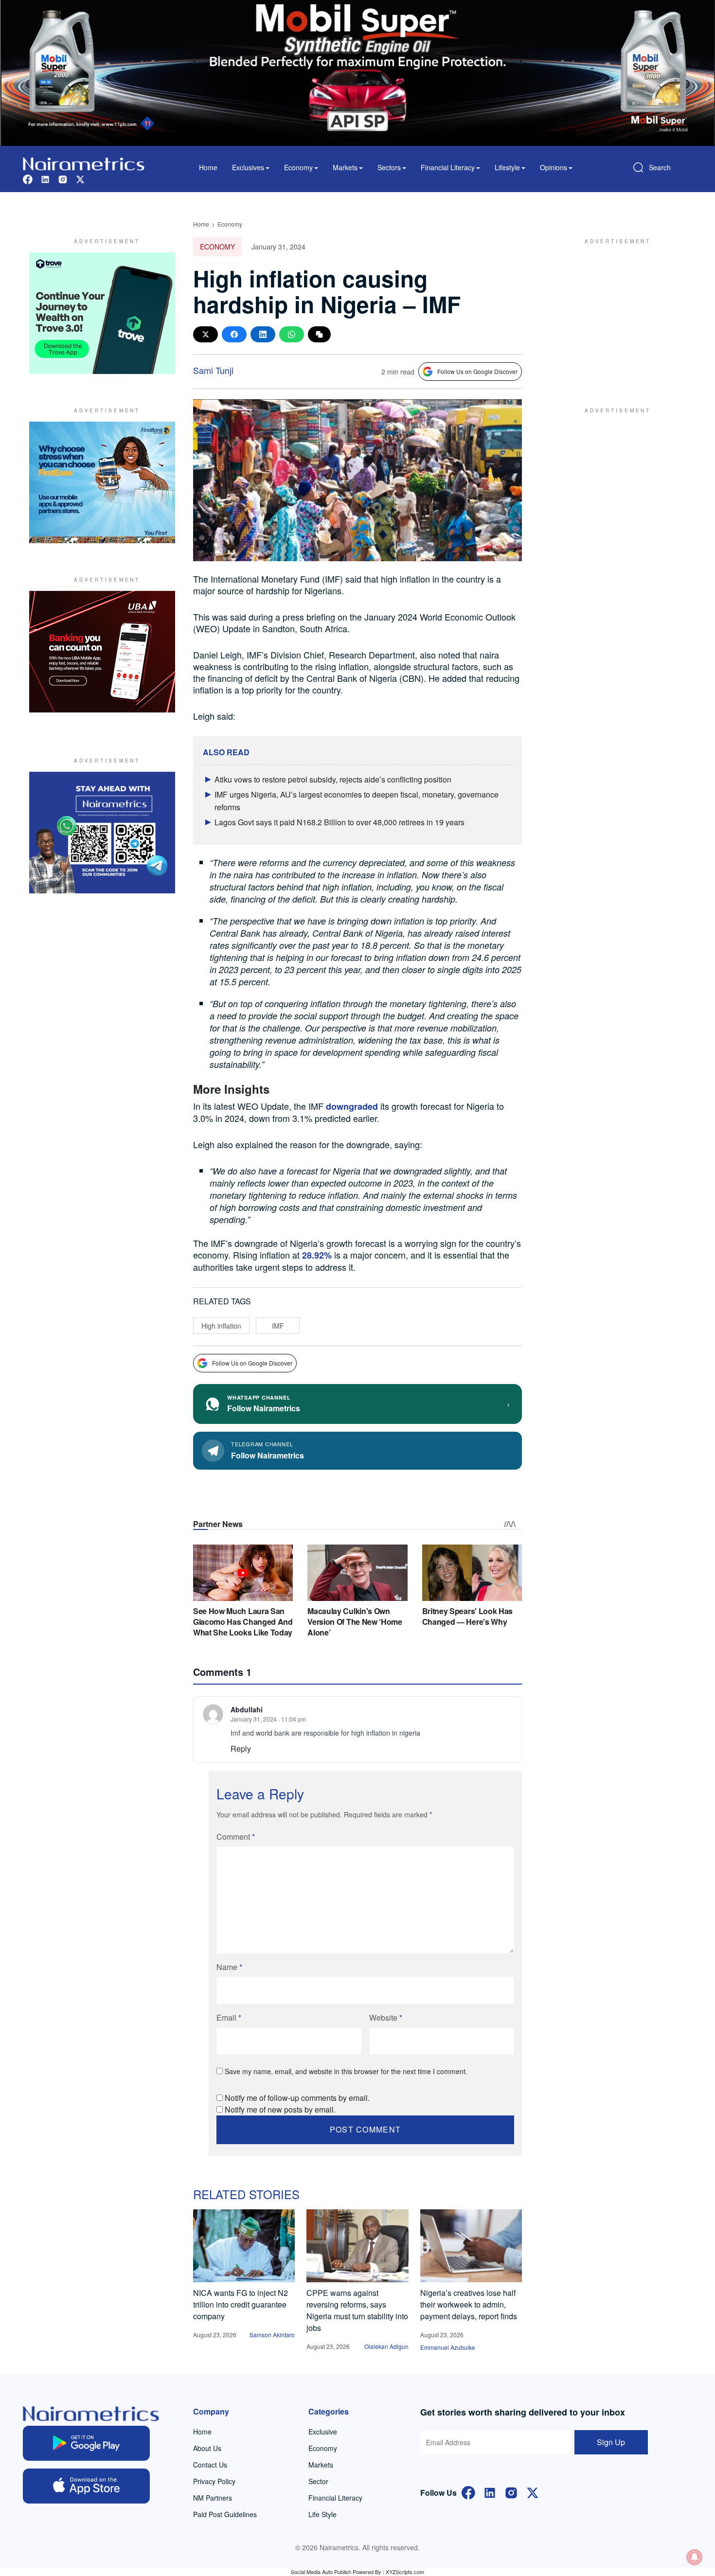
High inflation (221, 1326)
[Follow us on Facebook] (28, 178)
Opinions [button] (554, 167)
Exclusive (323, 2432)
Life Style (322, 2514)
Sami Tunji (213, 370)
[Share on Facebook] (234, 334)
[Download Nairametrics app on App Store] (86, 2486)
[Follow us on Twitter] (80, 178)
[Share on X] (206, 334)
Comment (236, 1837)
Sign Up (611, 2442)
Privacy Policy (214, 2481)
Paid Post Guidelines (225, 2514)
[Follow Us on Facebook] (468, 2492)
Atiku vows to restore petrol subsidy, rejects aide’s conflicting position (333, 779)
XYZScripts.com (405, 2572)
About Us (207, 2448)
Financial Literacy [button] (448, 167)
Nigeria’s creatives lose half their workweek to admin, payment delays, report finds (469, 2304)
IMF (278, 1326)
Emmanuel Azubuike (448, 2347)
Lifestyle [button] (507, 167)
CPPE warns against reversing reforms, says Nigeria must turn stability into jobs (357, 2310)
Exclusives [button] (248, 167)
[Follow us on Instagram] (63, 178)
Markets (321, 2465)
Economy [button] (298, 167)
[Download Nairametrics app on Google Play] (86, 2443)
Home (208, 167)
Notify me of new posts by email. (280, 2109)
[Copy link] (319, 334)
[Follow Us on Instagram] (511, 2492)
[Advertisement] (613, 313)
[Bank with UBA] (102, 652)
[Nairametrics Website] (84, 163)
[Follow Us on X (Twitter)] (533, 2492)
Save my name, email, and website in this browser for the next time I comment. (346, 2071)
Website (386, 2017)
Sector (318, 2481)
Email (229, 2017)
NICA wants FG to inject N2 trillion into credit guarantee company (241, 2304)
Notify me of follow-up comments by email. (297, 2098)
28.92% (317, 1255)
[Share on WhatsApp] (292, 334)
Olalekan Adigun (386, 2346)
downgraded (352, 1106)
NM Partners (213, 2498)
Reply (241, 1749)
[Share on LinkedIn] (263, 334)
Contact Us (210, 2465)
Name (229, 1967)
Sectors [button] (389, 167)
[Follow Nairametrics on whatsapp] (102, 833)
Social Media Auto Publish (321, 2572)
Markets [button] (345, 167)
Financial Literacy (335, 2498)
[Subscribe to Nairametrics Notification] (695, 2557)
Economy (230, 224)
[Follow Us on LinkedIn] (490, 2492)
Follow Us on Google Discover (477, 371)
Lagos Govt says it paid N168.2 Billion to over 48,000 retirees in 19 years (340, 822)
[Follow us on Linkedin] (45, 178)
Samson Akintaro (272, 2335)
